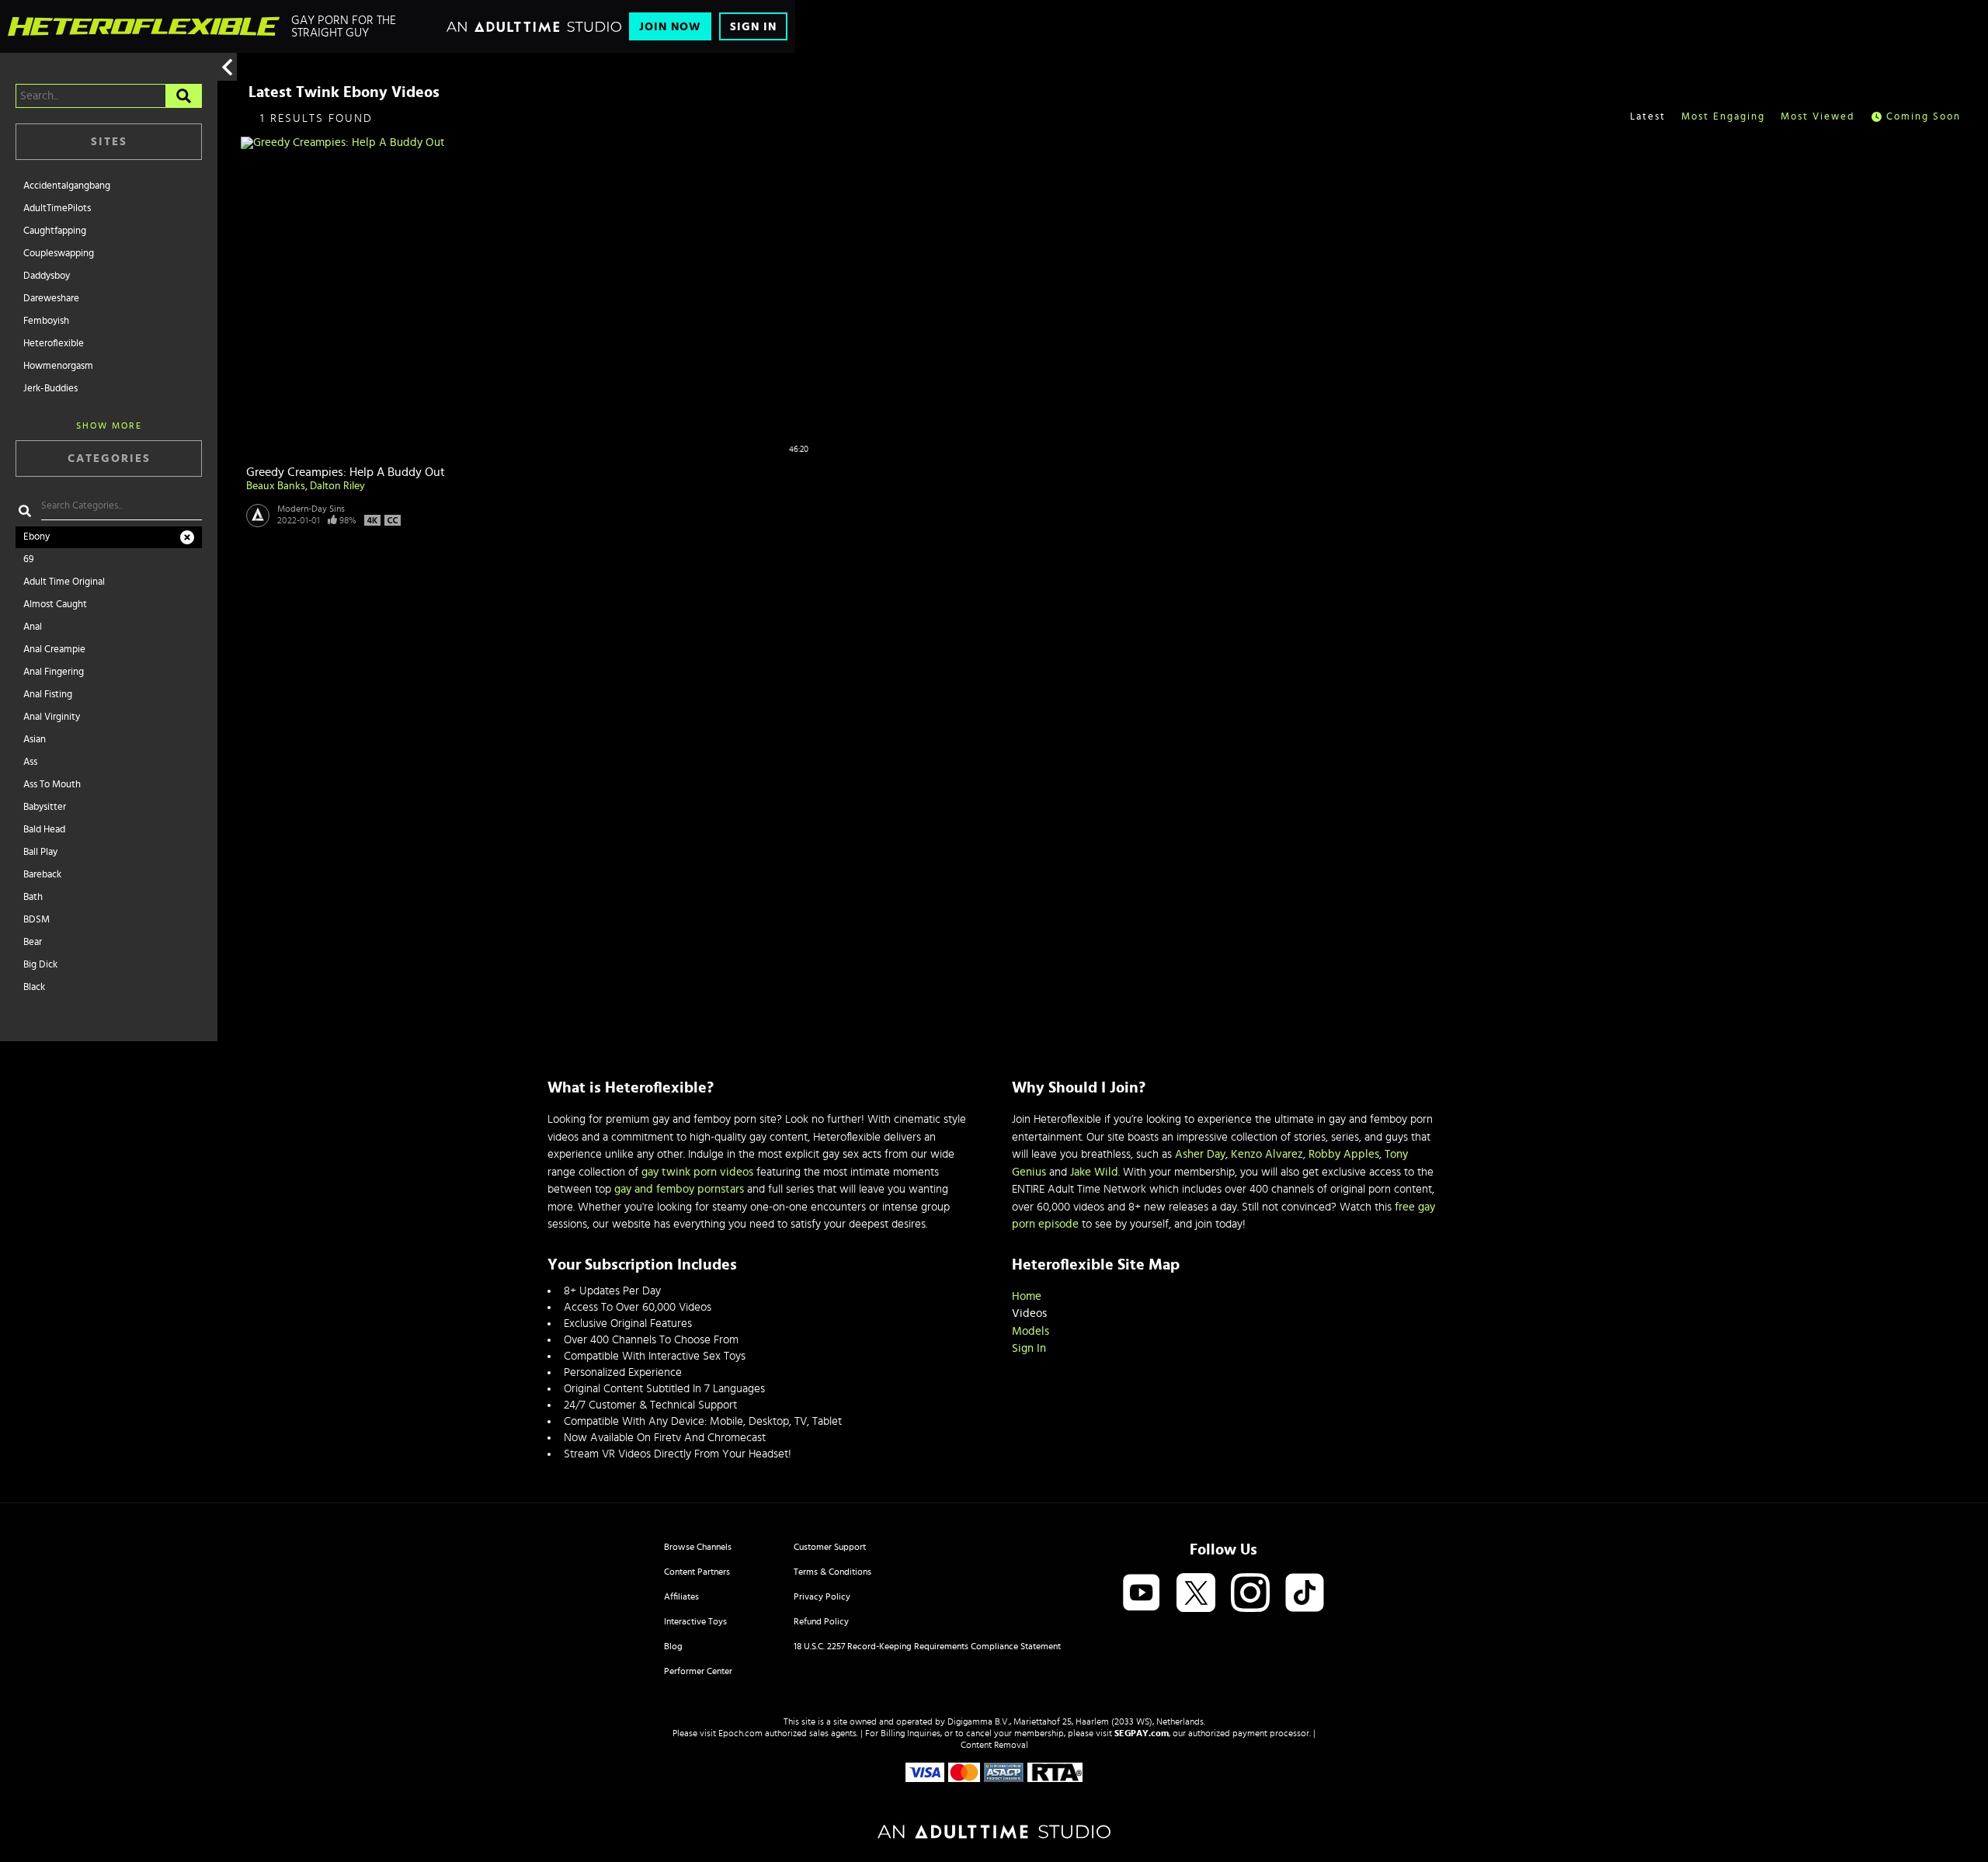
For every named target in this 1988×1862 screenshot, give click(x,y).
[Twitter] (1196, 1594)
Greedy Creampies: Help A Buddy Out (346, 472)
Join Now (670, 27)
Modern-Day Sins (311, 509)
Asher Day (1200, 1154)
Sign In (753, 27)
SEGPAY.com (1142, 1733)
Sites (109, 142)
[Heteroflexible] (144, 26)
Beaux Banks (276, 486)
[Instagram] (1250, 1594)
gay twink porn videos (697, 1172)
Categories (109, 459)
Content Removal (994, 1745)
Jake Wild (1094, 1172)
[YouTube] (1142, 1594)
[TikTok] (1305, 1594)
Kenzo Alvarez (1267, 1154)
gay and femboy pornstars (679, 1189)
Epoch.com (740, 1733)
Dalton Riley (337, 486)
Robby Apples (1344, 1154)
